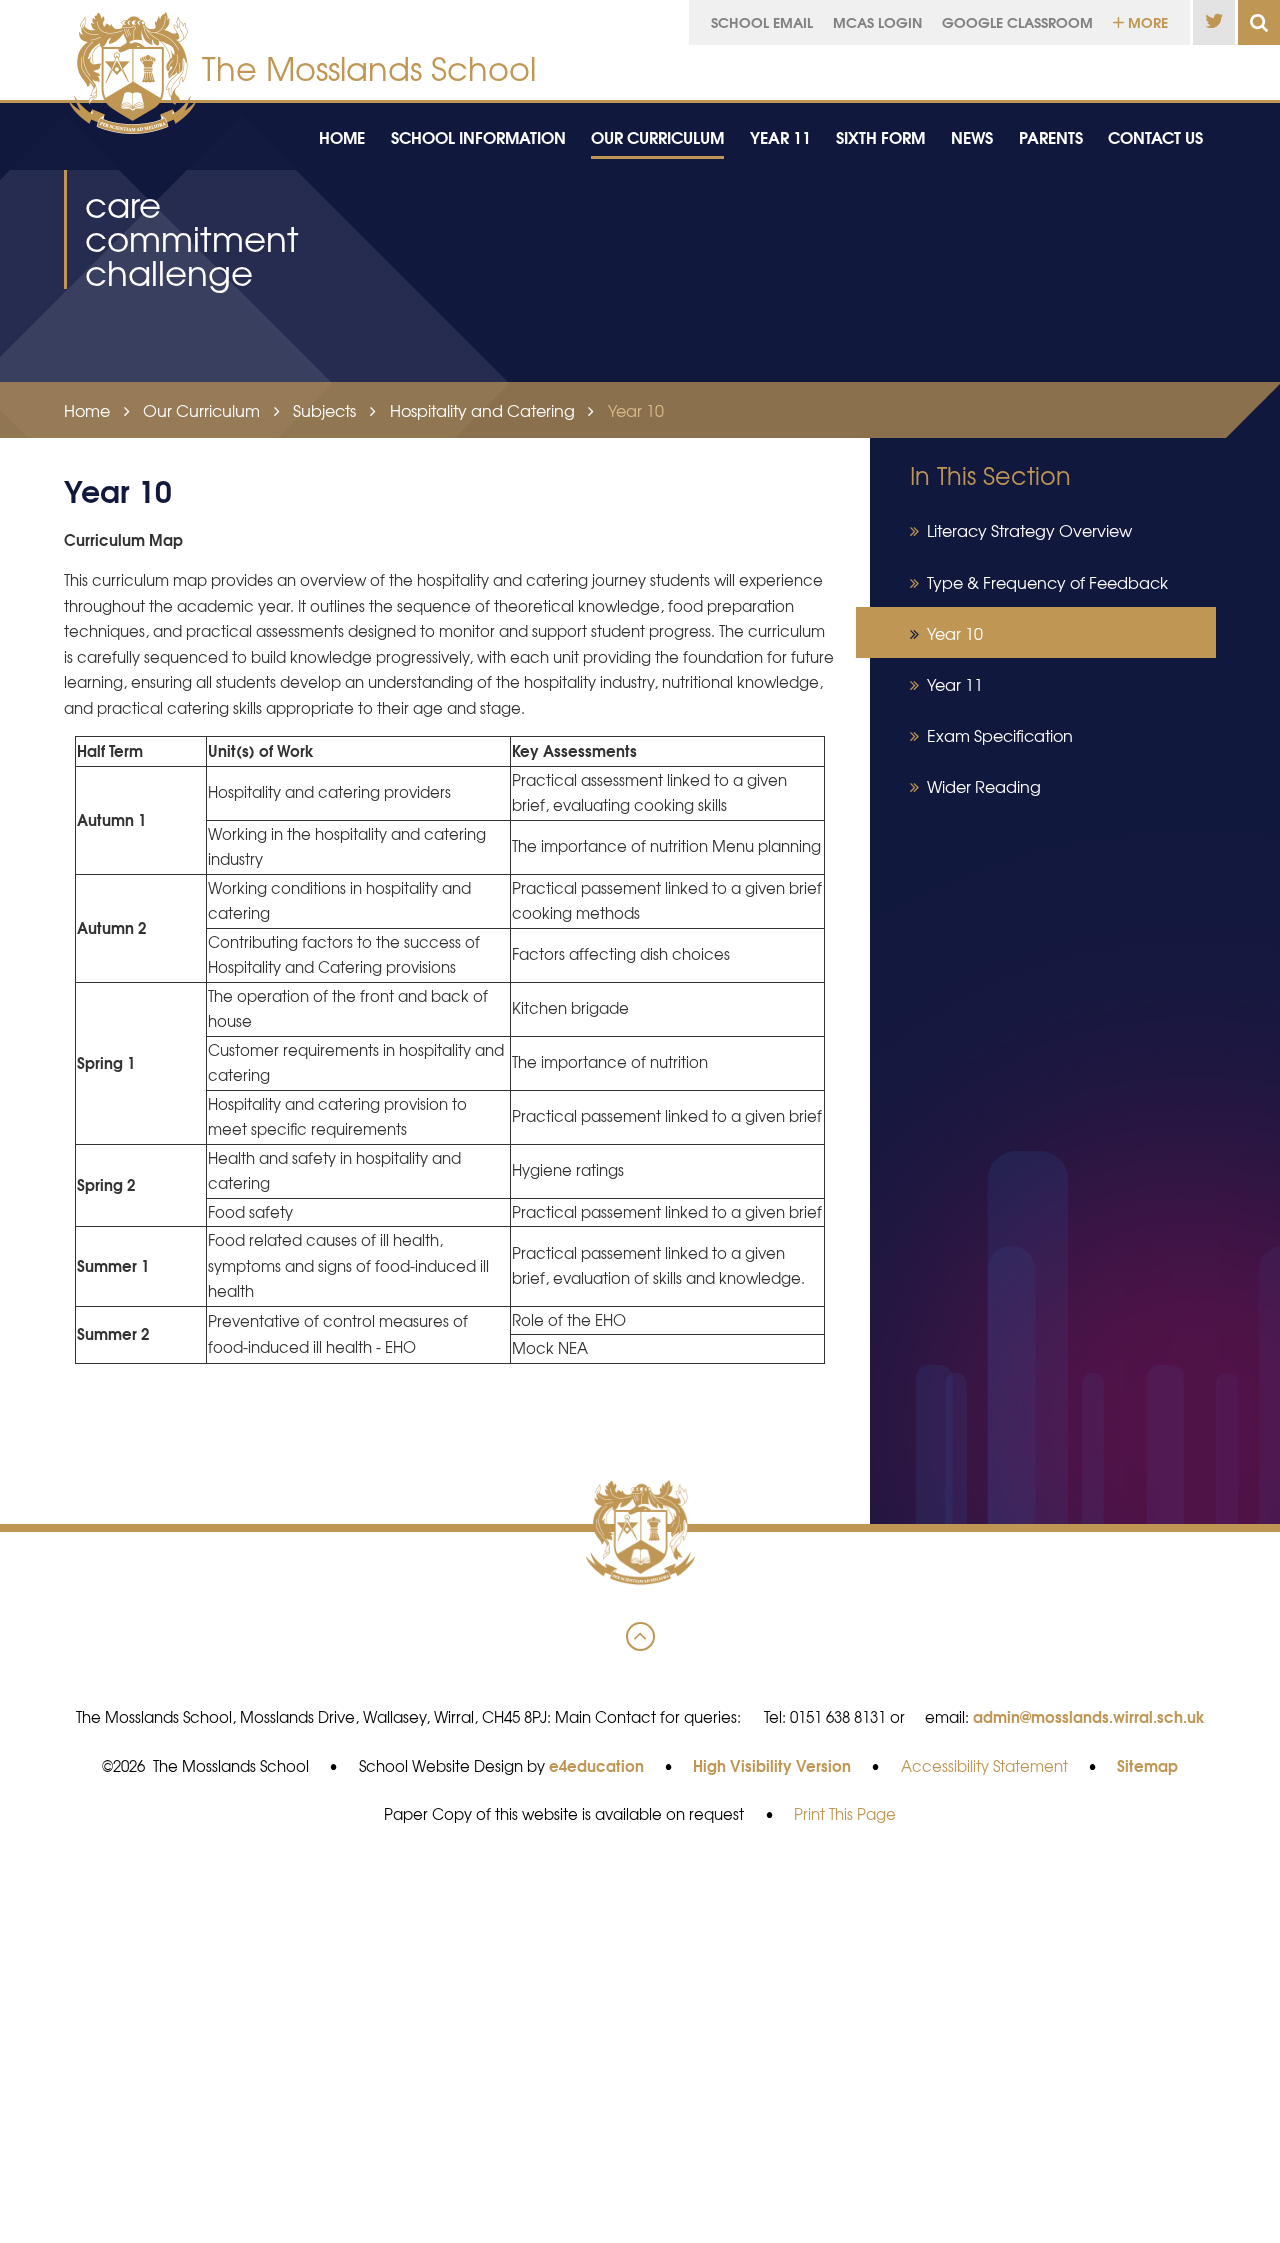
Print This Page (845, 1814)
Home (87, 410)
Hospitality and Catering (482, 410)
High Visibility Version (772, 1765)
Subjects (324, 410)
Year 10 (636, 410)
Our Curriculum (201, 410)
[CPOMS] (1113, 67)
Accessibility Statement (984, 1766)
